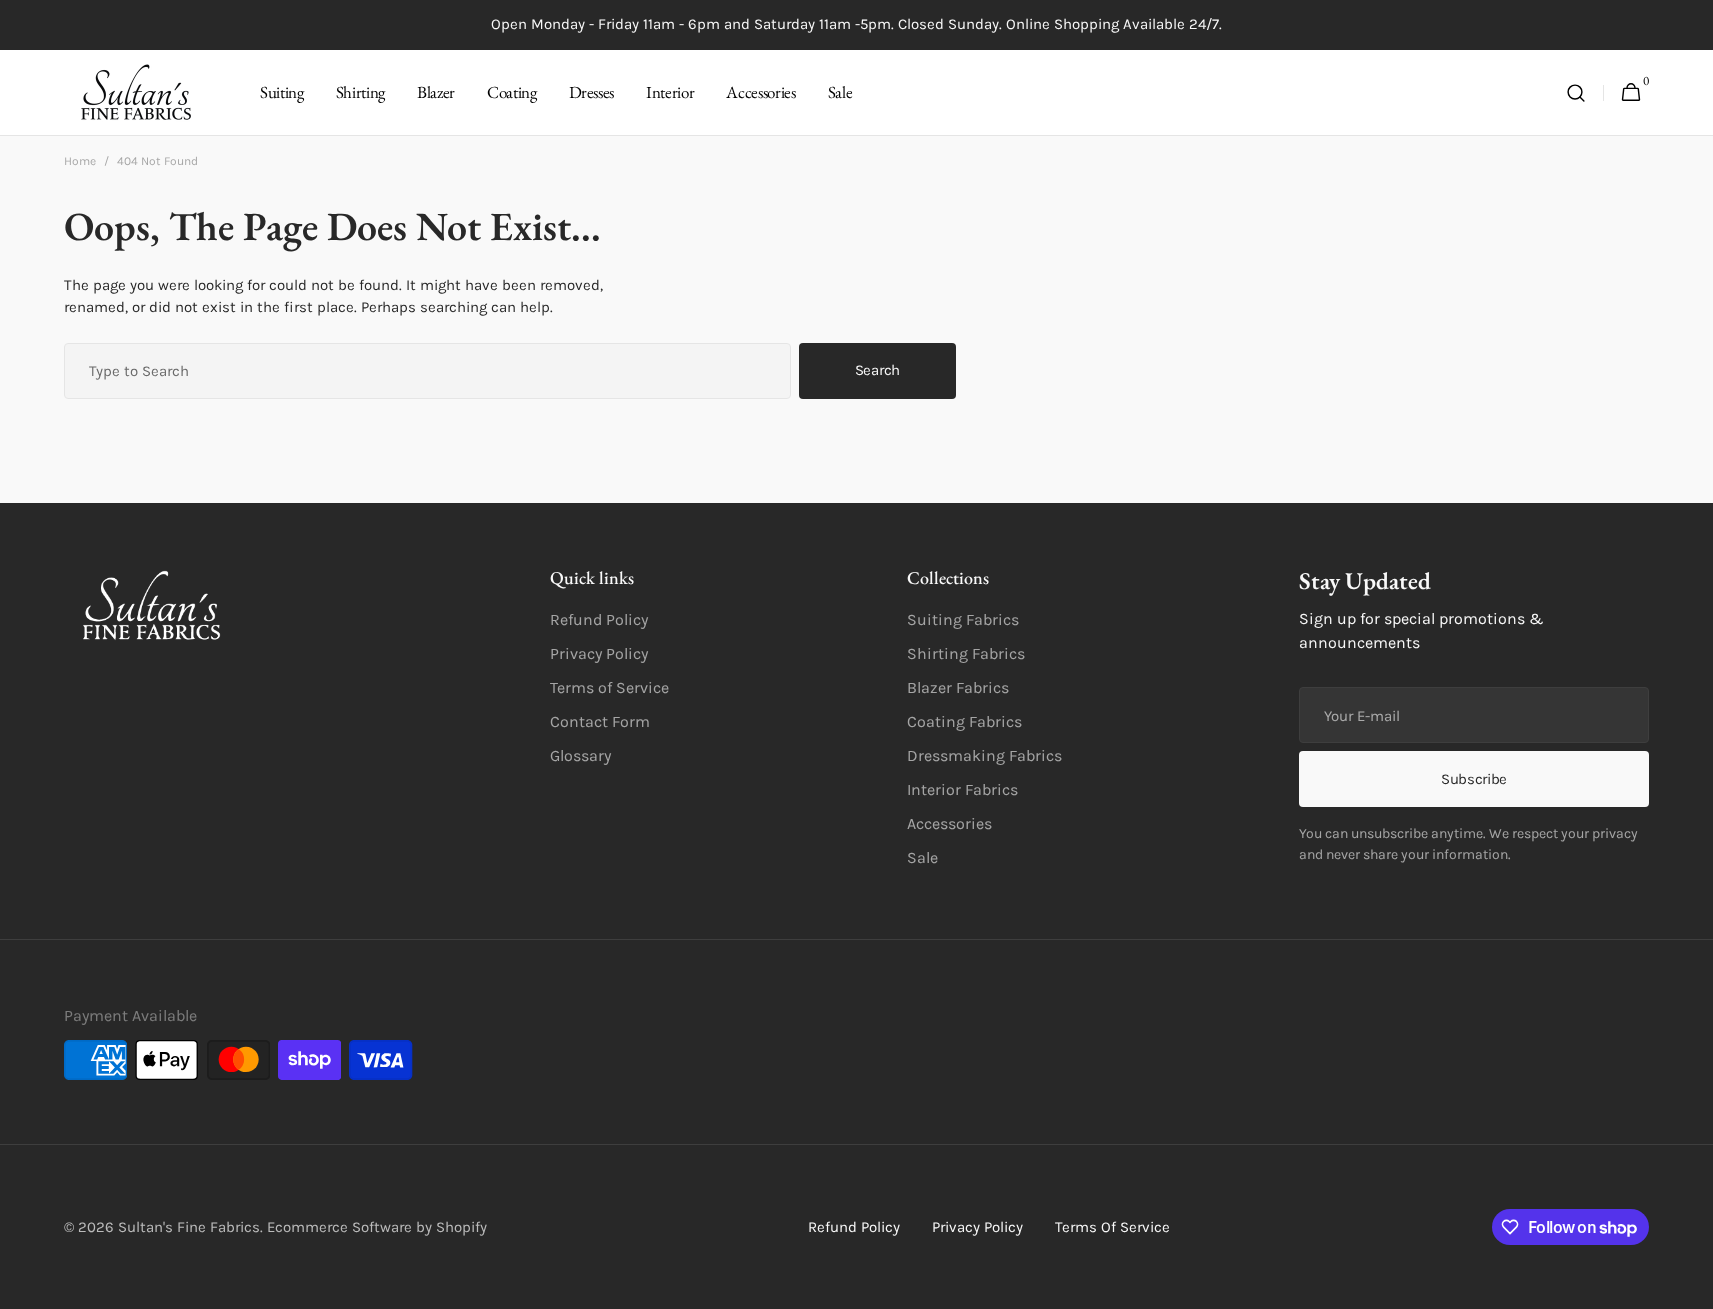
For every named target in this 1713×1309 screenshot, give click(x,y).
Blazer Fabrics (958, 687)
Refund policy (854, 1227)
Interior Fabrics (962, 789)
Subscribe (1474, 779)
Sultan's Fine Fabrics (189, 1227)
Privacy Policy (599, 653)
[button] (1576, 93)
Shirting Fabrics (966, 653)
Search (877, 370)
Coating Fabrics (964, 721)
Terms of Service (609, 687)
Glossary (580, 755)
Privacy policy (977, 1227)
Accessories (949, 823)
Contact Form (600, 721)
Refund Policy (599, 619)
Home (80, 161)
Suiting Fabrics (963, 619)
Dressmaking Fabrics (984, 755)
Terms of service (1112, 1227)
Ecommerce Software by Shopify (377, 1227)
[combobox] (427, 371)
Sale (922, 857)
